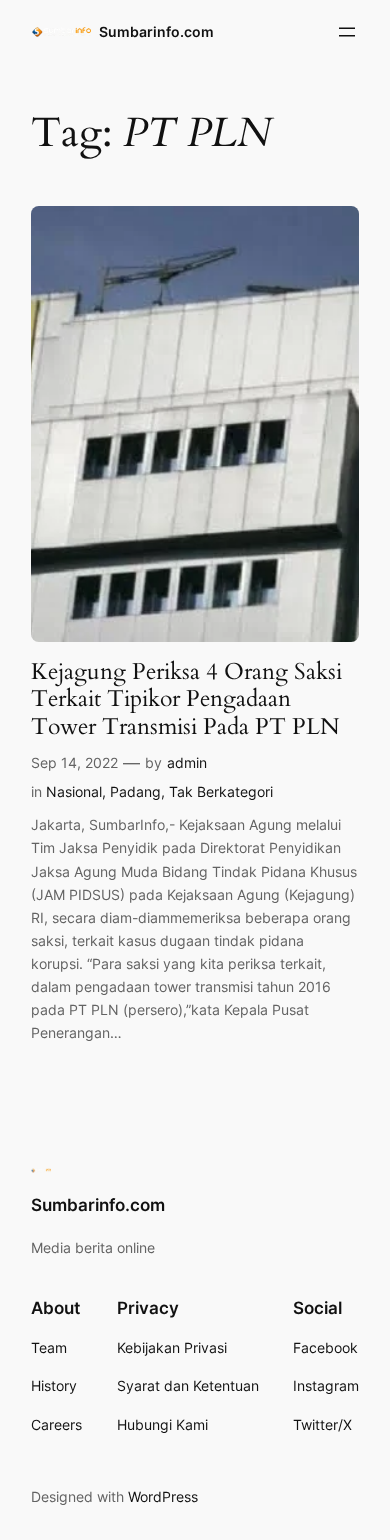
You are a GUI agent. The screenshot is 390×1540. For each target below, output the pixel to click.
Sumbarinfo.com (156, 31)
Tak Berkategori (221, 791)
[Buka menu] (347, 32)
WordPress (163, 1496)
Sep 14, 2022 (74, 762)
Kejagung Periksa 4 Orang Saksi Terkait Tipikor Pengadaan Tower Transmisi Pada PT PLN (186, 699)
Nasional (74, 791)
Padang (135, 791)
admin (187, 762)
